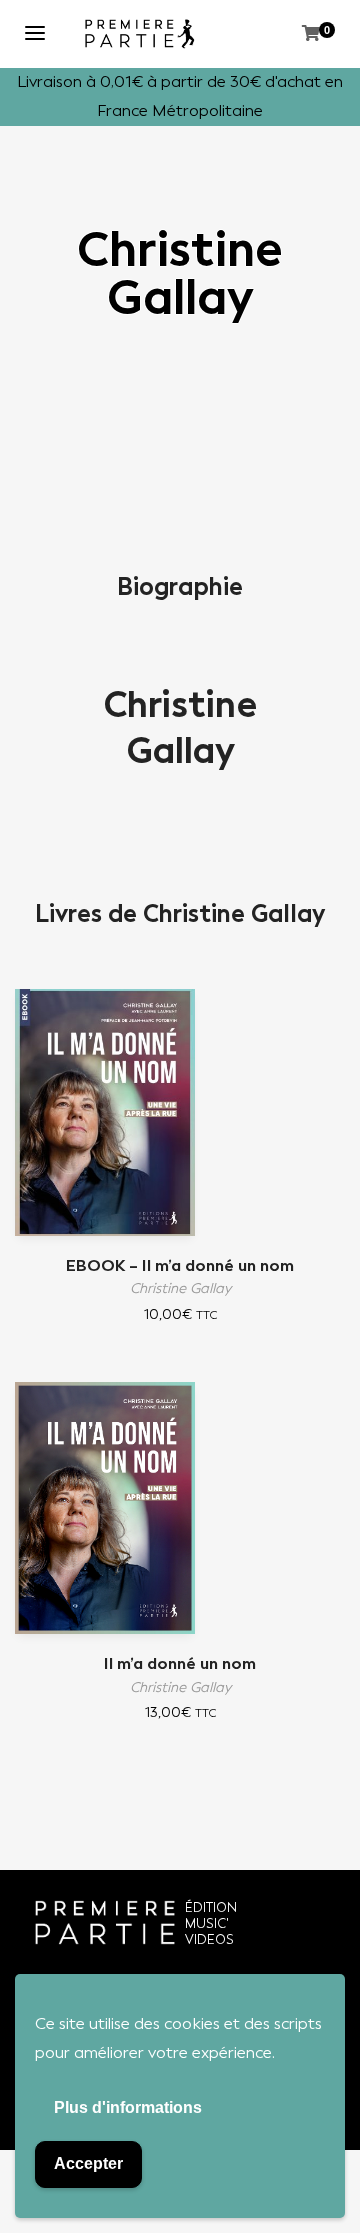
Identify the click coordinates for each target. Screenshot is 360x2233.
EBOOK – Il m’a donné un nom (180, 1265)
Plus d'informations (128, 2107)
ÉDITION (211, 1907)
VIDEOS (209, 1939)
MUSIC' (207, 1923)
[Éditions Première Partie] (140, 34)
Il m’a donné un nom (180, 1663)
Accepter (88, 2163)
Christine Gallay (180, 728)
